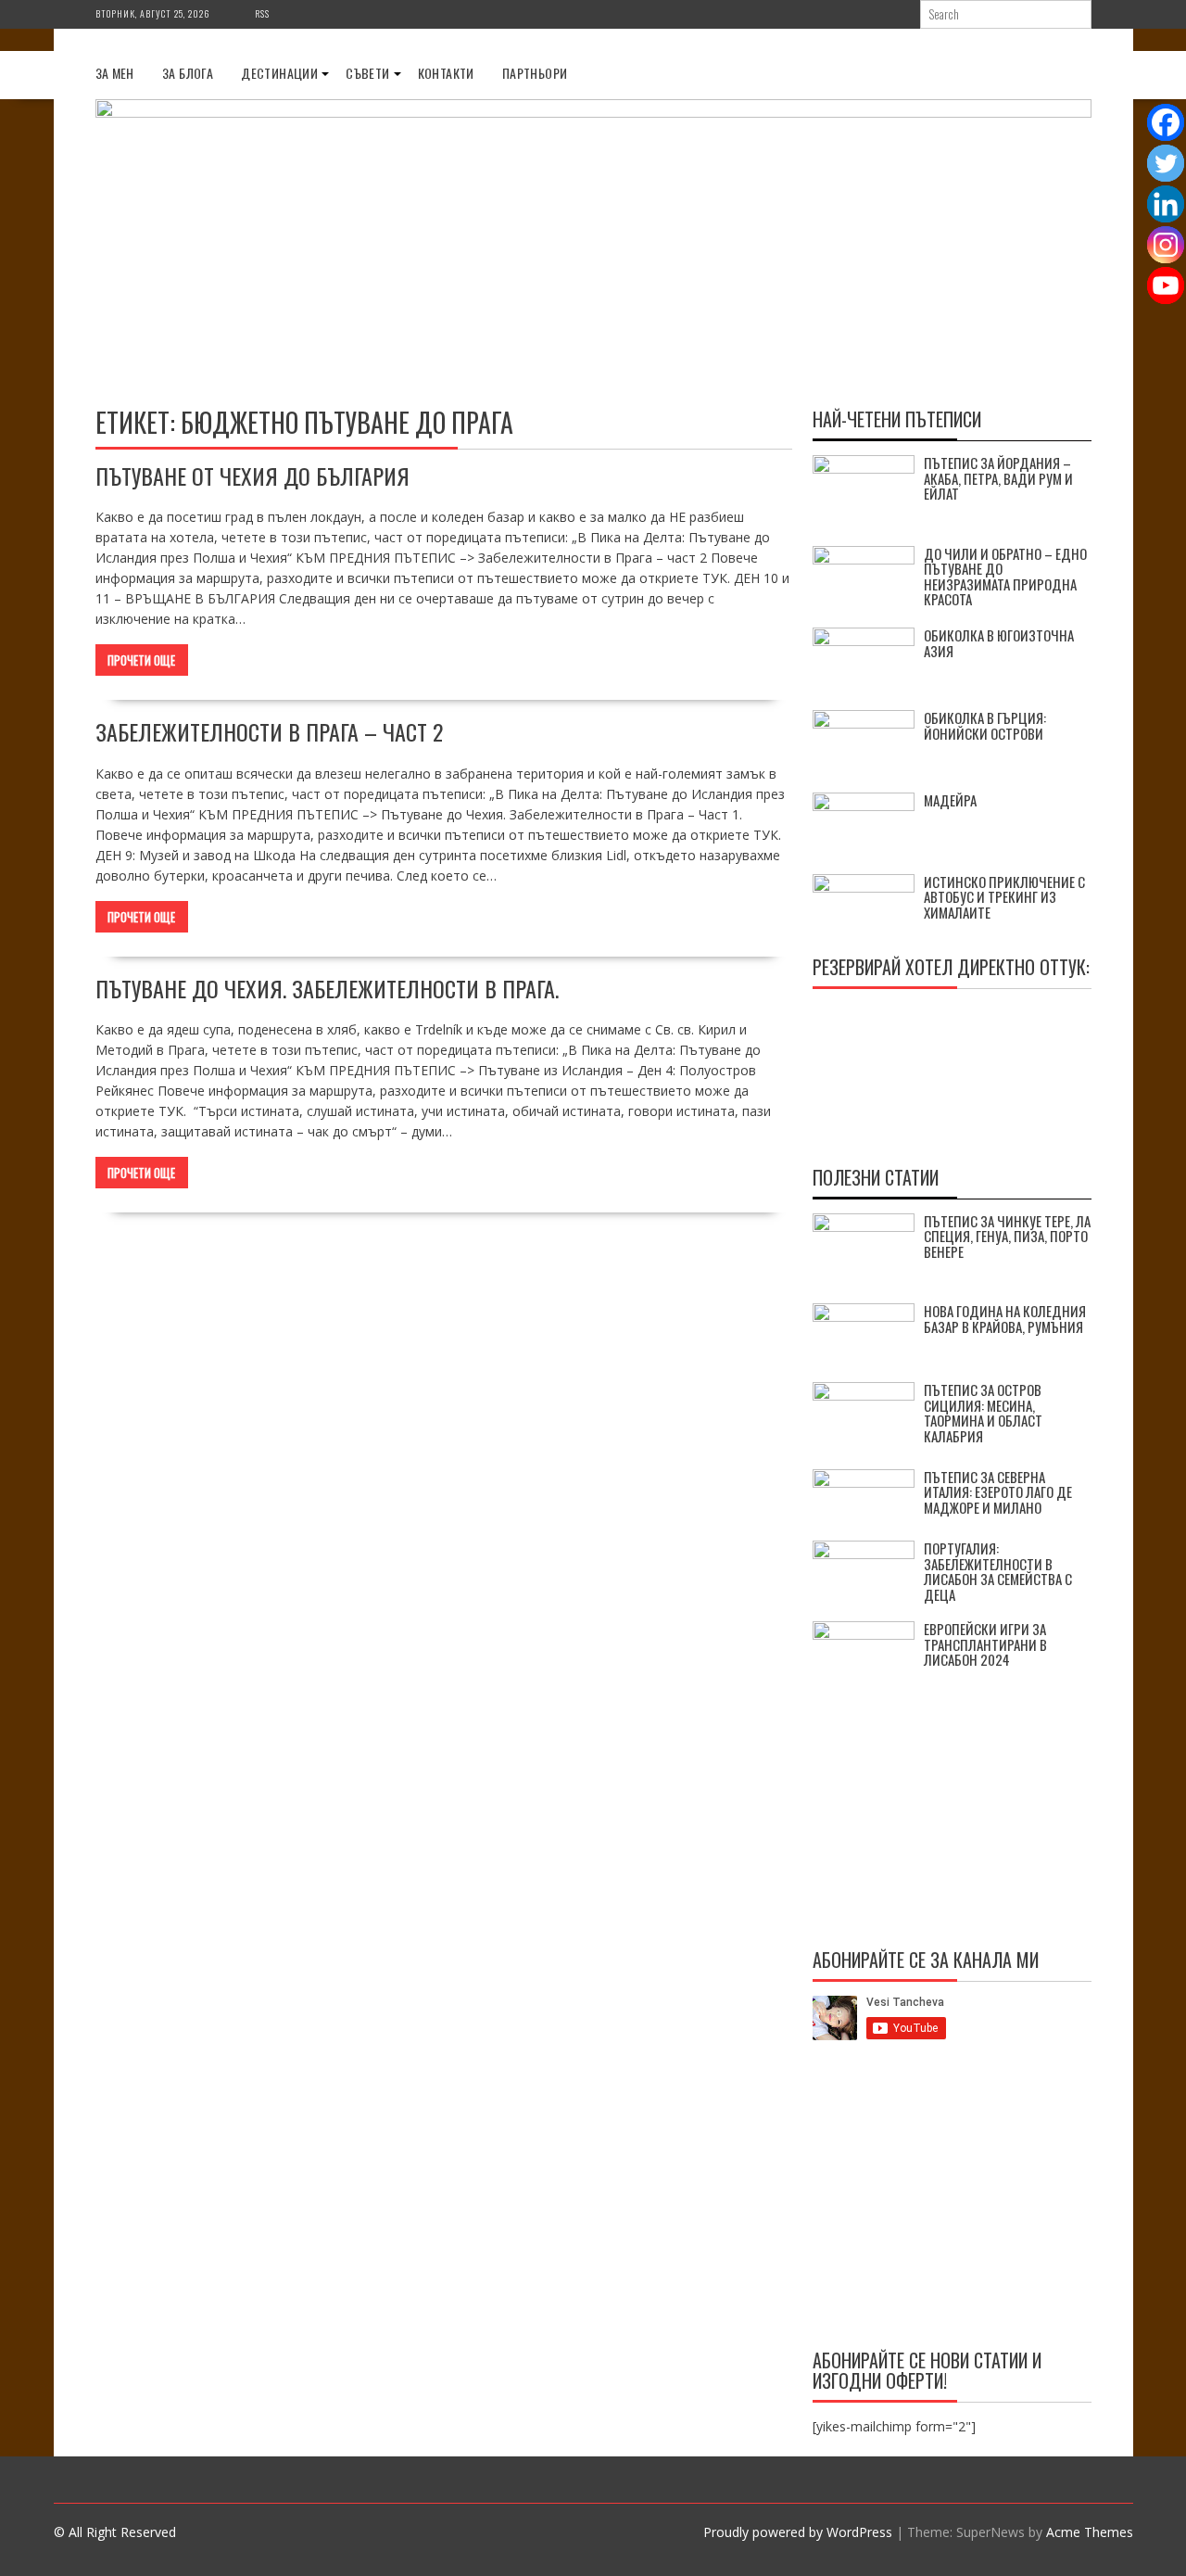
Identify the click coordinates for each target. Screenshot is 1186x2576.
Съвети (367, 73)
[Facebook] (1166, 122)
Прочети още (141, 660)
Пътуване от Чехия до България (252, 476)
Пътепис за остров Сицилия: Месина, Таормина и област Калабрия (983, 1413)
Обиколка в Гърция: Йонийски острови (985, 725)
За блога (188, 73)
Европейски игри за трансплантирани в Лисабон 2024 (985, 1644)
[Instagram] (1166, 245)
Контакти (446, 73)
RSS (262, 13)
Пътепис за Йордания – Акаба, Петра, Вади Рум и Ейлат (998, 478)
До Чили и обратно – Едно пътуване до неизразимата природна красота (1005, 577)
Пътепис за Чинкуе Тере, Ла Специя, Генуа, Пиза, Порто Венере (1007, 1236)
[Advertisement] (952, 2198)
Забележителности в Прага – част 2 (269, 731)
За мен (115, 73)
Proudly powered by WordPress (798, 2532)
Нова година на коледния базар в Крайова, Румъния (1005, 1319)
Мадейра (950, 800)
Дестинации (279, 73)
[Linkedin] (1166, 204)
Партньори (535, 73)
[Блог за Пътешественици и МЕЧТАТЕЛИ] (593, 113)
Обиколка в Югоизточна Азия (999, 643)
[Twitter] (1166, 163)
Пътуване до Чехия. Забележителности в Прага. (327, 988)
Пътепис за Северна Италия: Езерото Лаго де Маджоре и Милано (998, 1492)
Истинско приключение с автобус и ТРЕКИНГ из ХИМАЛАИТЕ (1004, 897)
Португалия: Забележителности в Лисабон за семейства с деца (998, 1571)
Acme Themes (1090, 2532)
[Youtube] (1166, 286)
